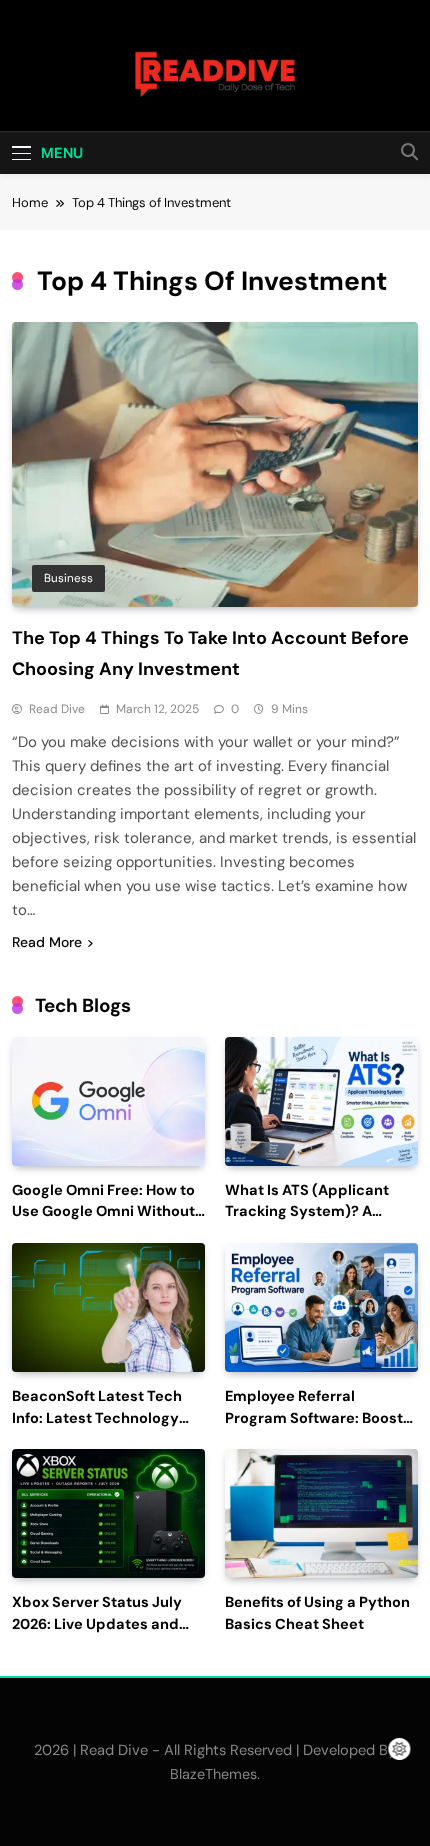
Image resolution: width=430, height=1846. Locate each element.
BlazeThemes (213, 1774)
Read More (47, 942)
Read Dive (57, 709)
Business (68, 578)
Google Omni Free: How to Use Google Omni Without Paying (103, 1212)
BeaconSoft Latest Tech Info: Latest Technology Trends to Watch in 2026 (98, 1418)
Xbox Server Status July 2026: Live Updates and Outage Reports (97, 1624)
